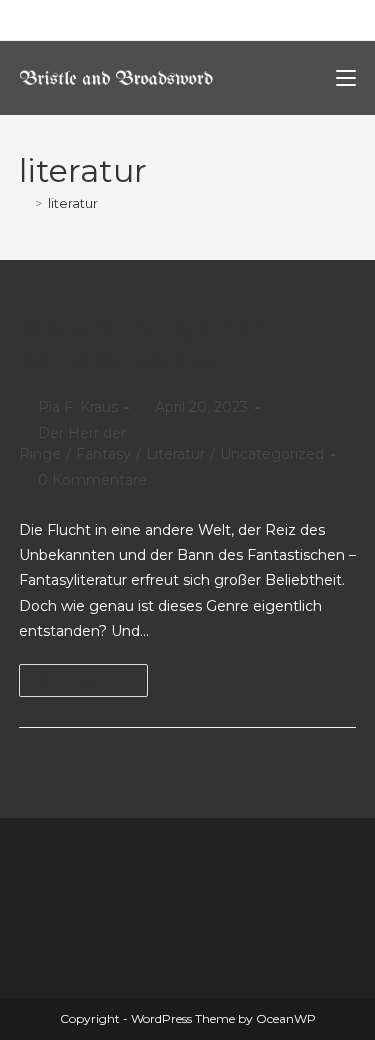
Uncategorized (272, 454)
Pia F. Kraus (78, 407)
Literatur (175, 454)
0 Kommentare (92, 480)
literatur (73, 203)
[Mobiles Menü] (346, 78)
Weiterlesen (92, 675)
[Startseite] (24, 203)
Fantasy (103, 454)
